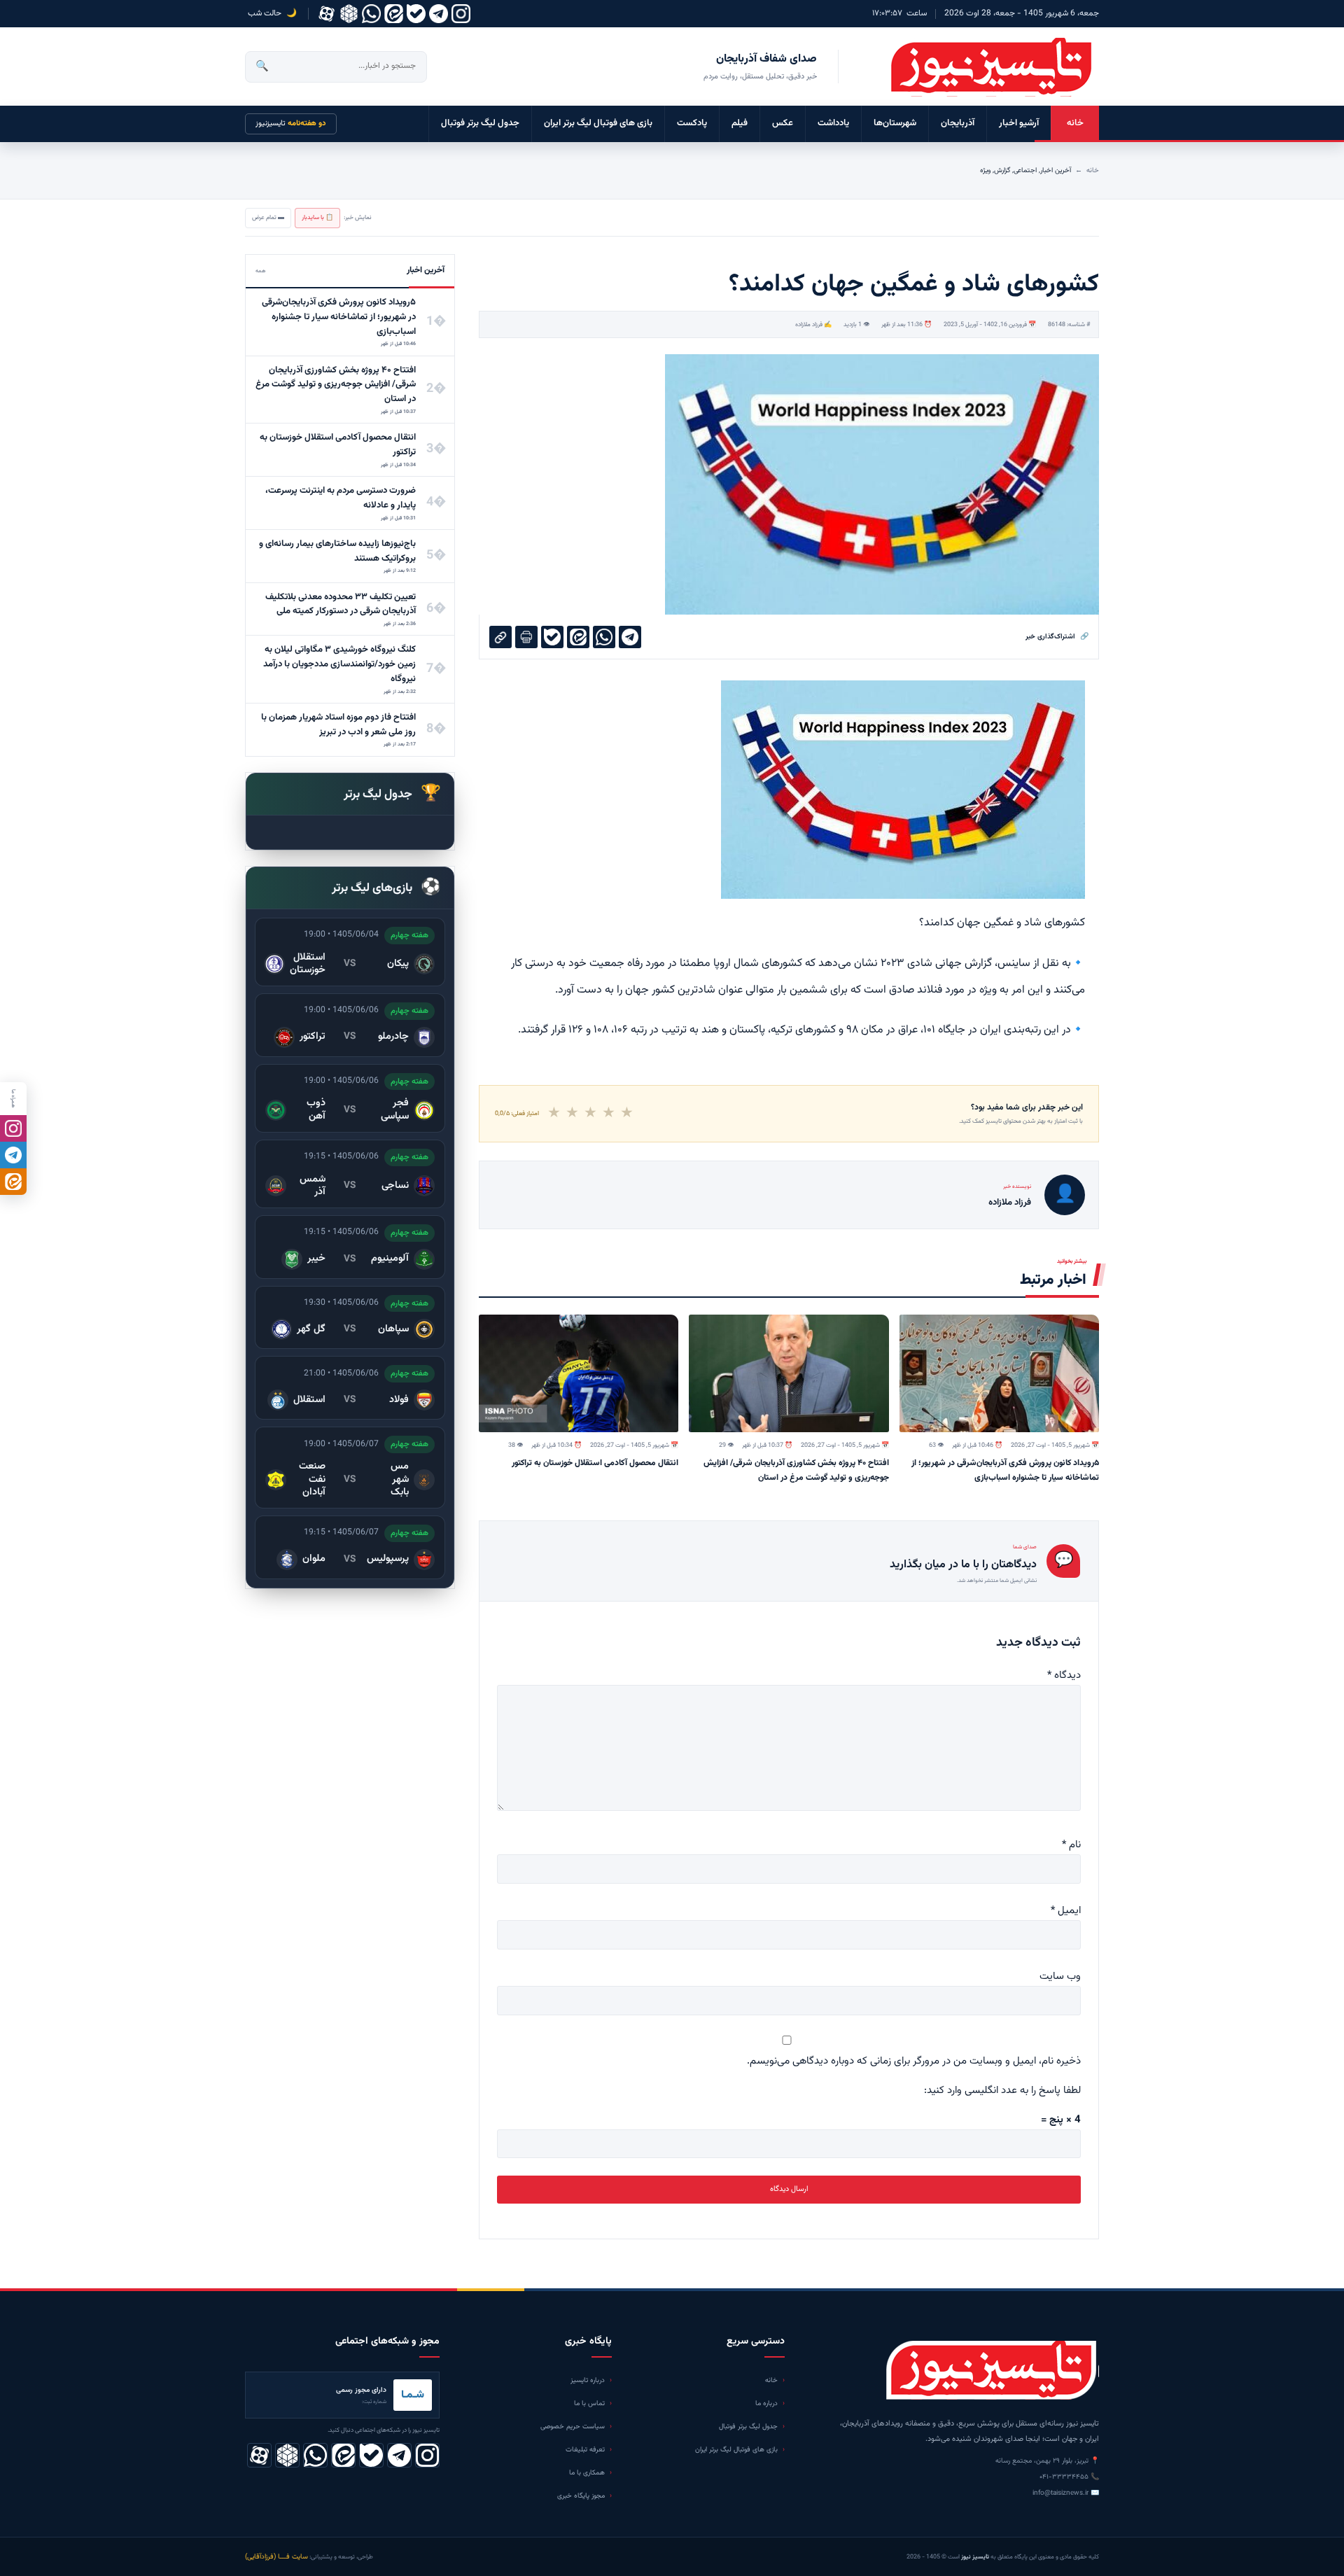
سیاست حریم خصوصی (573, 2427)
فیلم (740, 123)
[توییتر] (349, 14)
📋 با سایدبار (317, 218)
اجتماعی (1025, 170)
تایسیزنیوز (291, 124)
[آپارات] (327, 14)
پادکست (692, 123)
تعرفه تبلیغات (585, 2450)
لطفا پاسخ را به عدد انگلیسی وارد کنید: (1002, 2091)
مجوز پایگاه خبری (581, 2496)
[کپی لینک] (500, 637)
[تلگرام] (439, 14)
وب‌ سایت (1060, 1976)
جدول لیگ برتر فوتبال (480, 123)
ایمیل (1066, 1911)
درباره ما (766, 2403)
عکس (783, 123)
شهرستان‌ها (895, 123)
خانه (1075, 123)
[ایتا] (13, 1182)
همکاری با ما (587, 2473)
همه (261, 271)
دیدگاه (1064, 1675)
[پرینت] (526, 637)
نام (1071, 1845)
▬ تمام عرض (268, 218)
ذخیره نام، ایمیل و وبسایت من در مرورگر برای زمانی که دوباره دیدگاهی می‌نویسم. (914, 2061)
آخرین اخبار (1056, 170)
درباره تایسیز (588, 2380)
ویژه (985, 170)
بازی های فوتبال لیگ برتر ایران (598, 123)
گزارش (1002, 170)
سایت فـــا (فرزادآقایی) (276, 2557)
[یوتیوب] (416, 14)
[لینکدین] (394, 14)
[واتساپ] (371, 14)
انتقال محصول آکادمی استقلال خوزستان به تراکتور (595, 1463)
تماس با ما (589, 2403)
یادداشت (833, 123)
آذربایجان (958, 123)
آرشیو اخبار (1019, 123)
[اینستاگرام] (461, 14)
